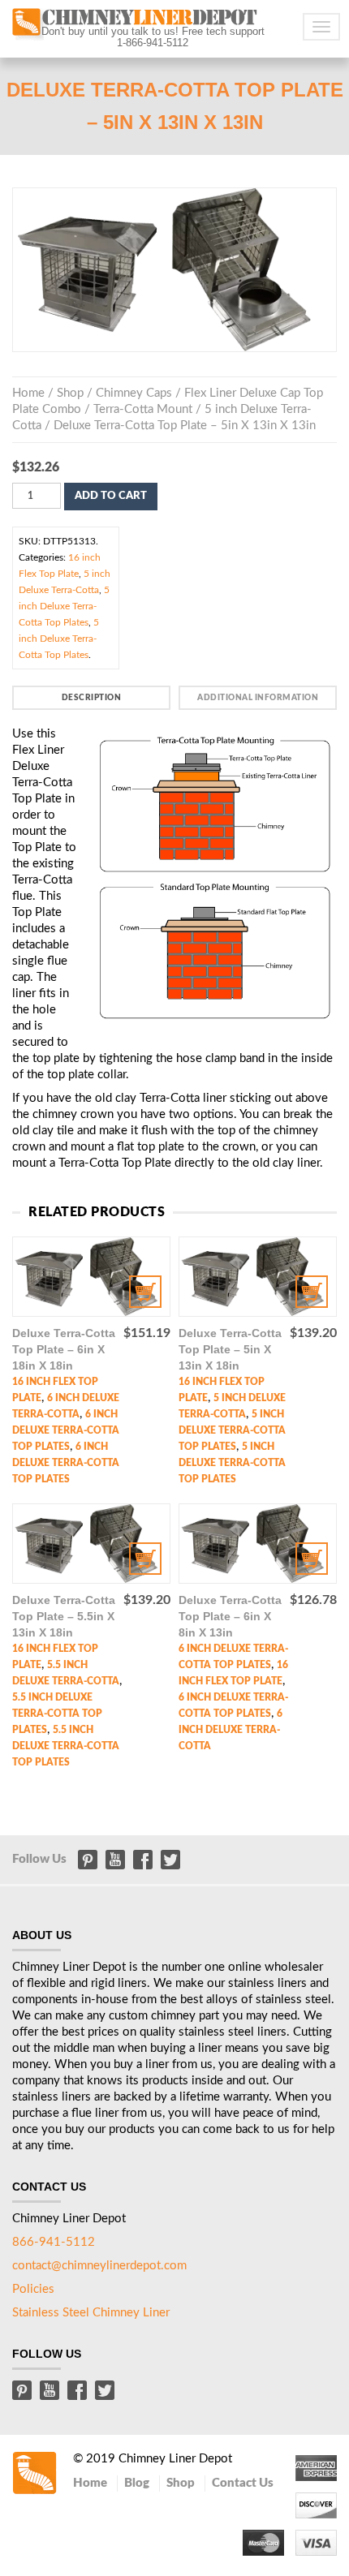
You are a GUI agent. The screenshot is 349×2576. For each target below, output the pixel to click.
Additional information (258, 698)
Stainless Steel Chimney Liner (91, 2313)
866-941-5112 (54, 2242)
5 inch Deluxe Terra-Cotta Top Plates (64, 606)
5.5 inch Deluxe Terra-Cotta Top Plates (57, 1714)
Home (28, 393)
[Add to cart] (91, 1277)
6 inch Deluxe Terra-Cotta (231, 1730)
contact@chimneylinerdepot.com (99, 2266)
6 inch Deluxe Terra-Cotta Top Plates (66, 1430)
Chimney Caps (134, 393)
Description (92, 698)
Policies (33, 2289)
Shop (70, 393)
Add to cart (111, 496)
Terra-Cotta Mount (143, 409)
